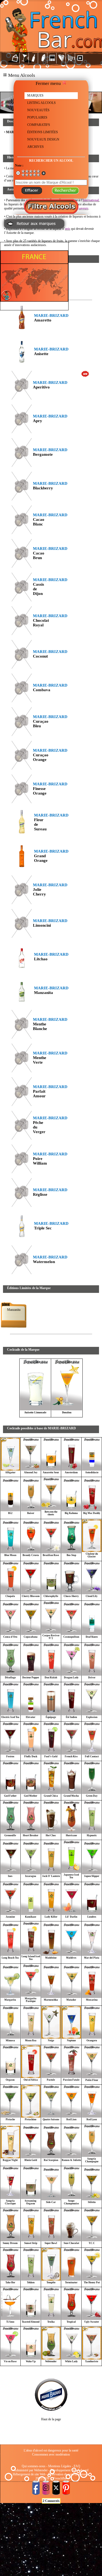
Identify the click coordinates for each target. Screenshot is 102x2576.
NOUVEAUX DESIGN (43, 139)
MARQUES (35, 95)
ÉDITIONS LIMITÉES (43, 132)
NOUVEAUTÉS (38, 110)
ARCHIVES (35, 147)
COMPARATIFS (39, 125)
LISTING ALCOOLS (41, 103)
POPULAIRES (37, 117)
